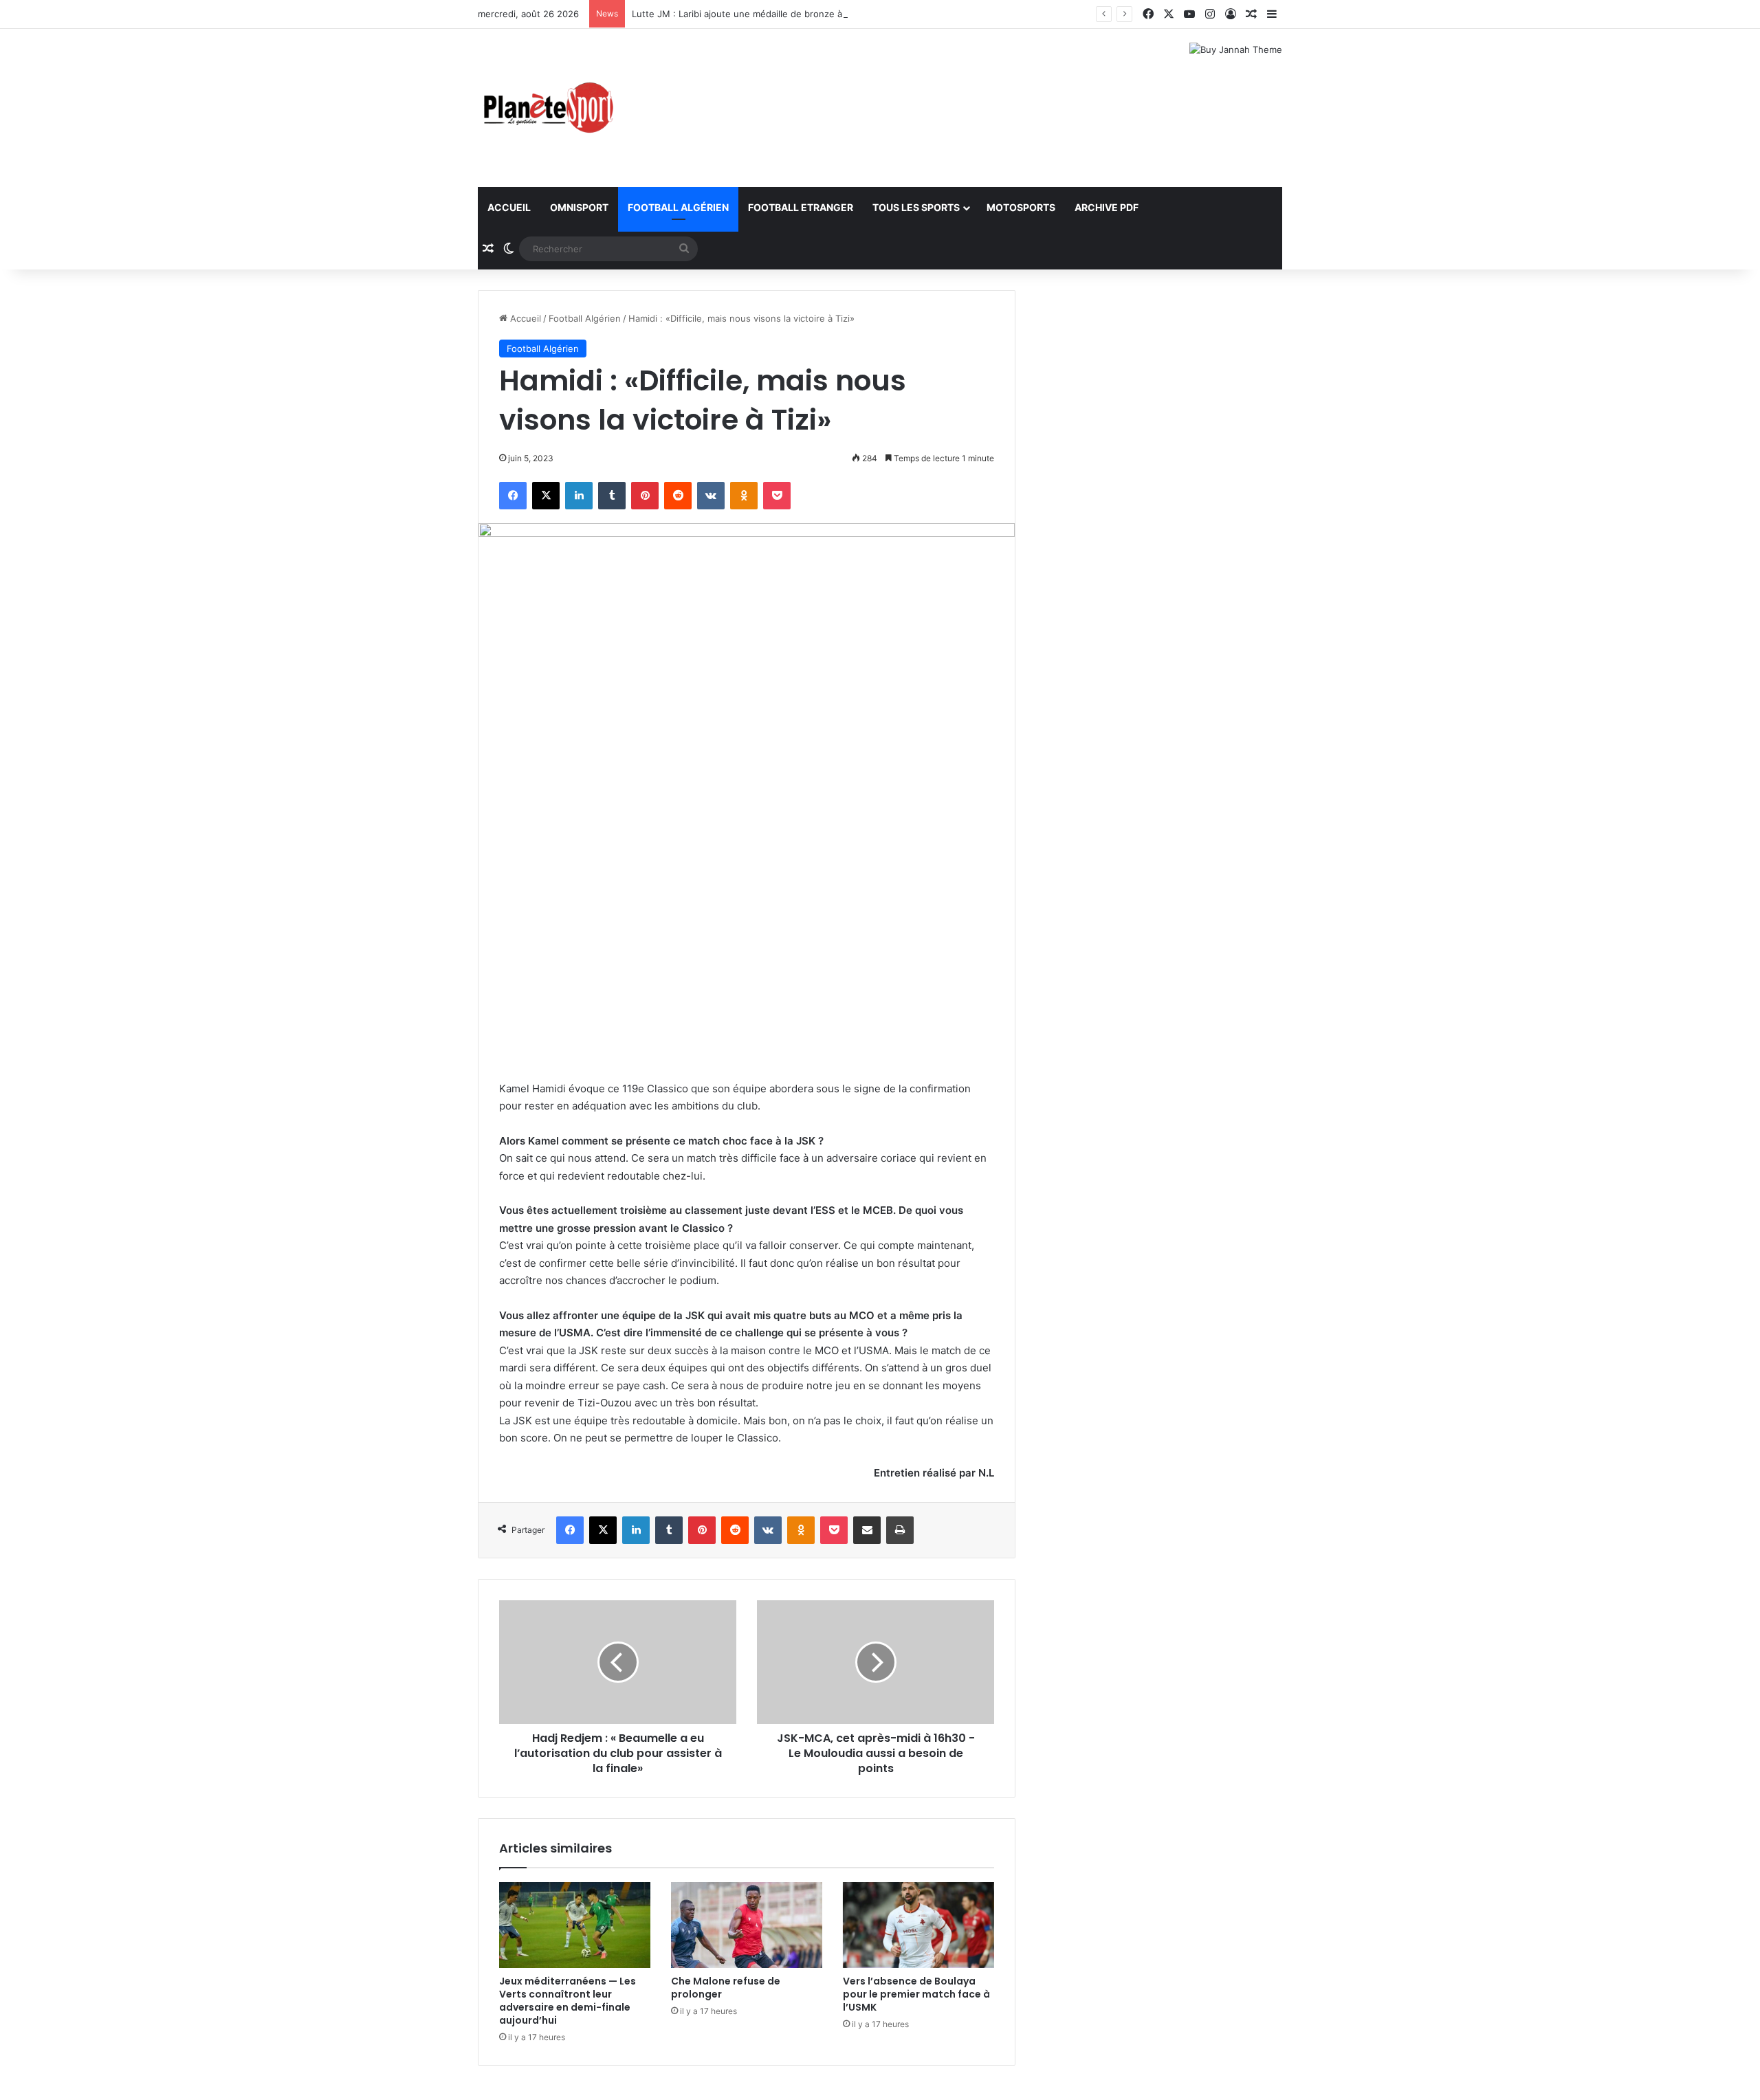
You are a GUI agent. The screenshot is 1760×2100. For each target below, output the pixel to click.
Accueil (509, 207)
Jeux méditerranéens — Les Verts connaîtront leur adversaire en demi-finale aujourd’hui (568, 2001)
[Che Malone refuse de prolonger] (747, 1925)
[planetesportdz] (547, 108)
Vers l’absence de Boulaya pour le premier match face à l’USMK (916, 1994)
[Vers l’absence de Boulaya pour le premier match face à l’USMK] (918, 1925)
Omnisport (579, 207)
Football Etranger (801, 207)
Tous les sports (916, 207)
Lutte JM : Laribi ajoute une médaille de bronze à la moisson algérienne (785, 14)
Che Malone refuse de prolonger (726, 1988)
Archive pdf (1107, 207)
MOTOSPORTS (1021, 207)
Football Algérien (678, 207)
